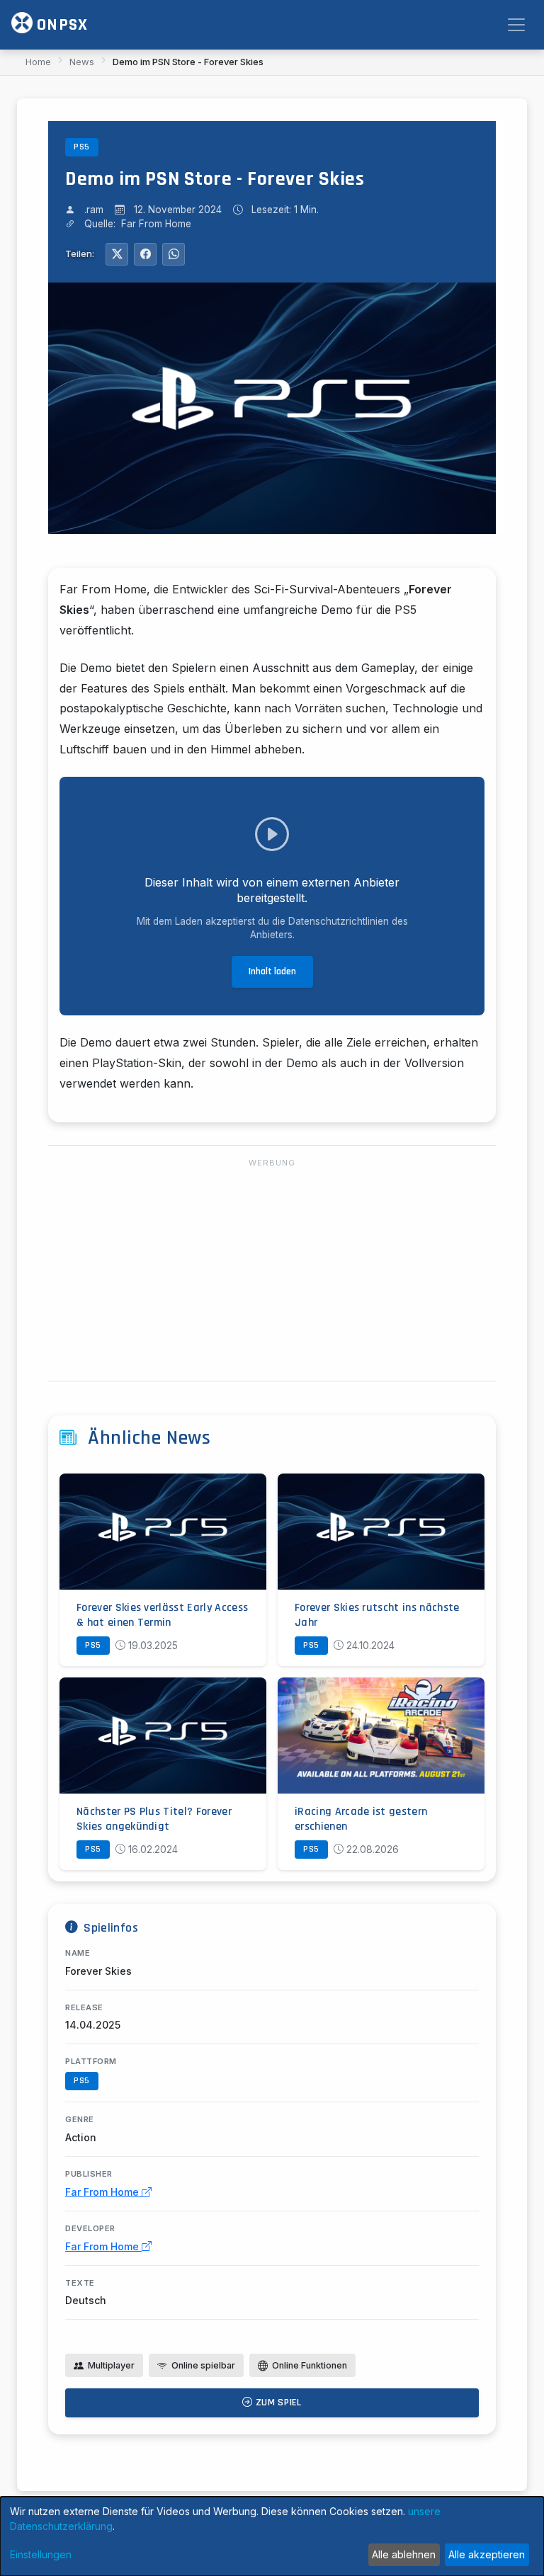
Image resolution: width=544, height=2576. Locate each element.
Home (38, 62)
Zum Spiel (277, 2403)
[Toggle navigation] (516, 25)
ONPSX (60, 25)
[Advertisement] (272, 1270)
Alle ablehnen (404, 2554)
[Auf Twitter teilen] (117, 254)
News (82, 62)
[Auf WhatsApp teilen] (174, 254)
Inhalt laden (272, 971)
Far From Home (103, 2192)
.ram (94, 210)
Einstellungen (41, 2554)
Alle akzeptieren (487, 2554)
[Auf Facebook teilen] (145, 254)
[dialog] (272, 2536)
